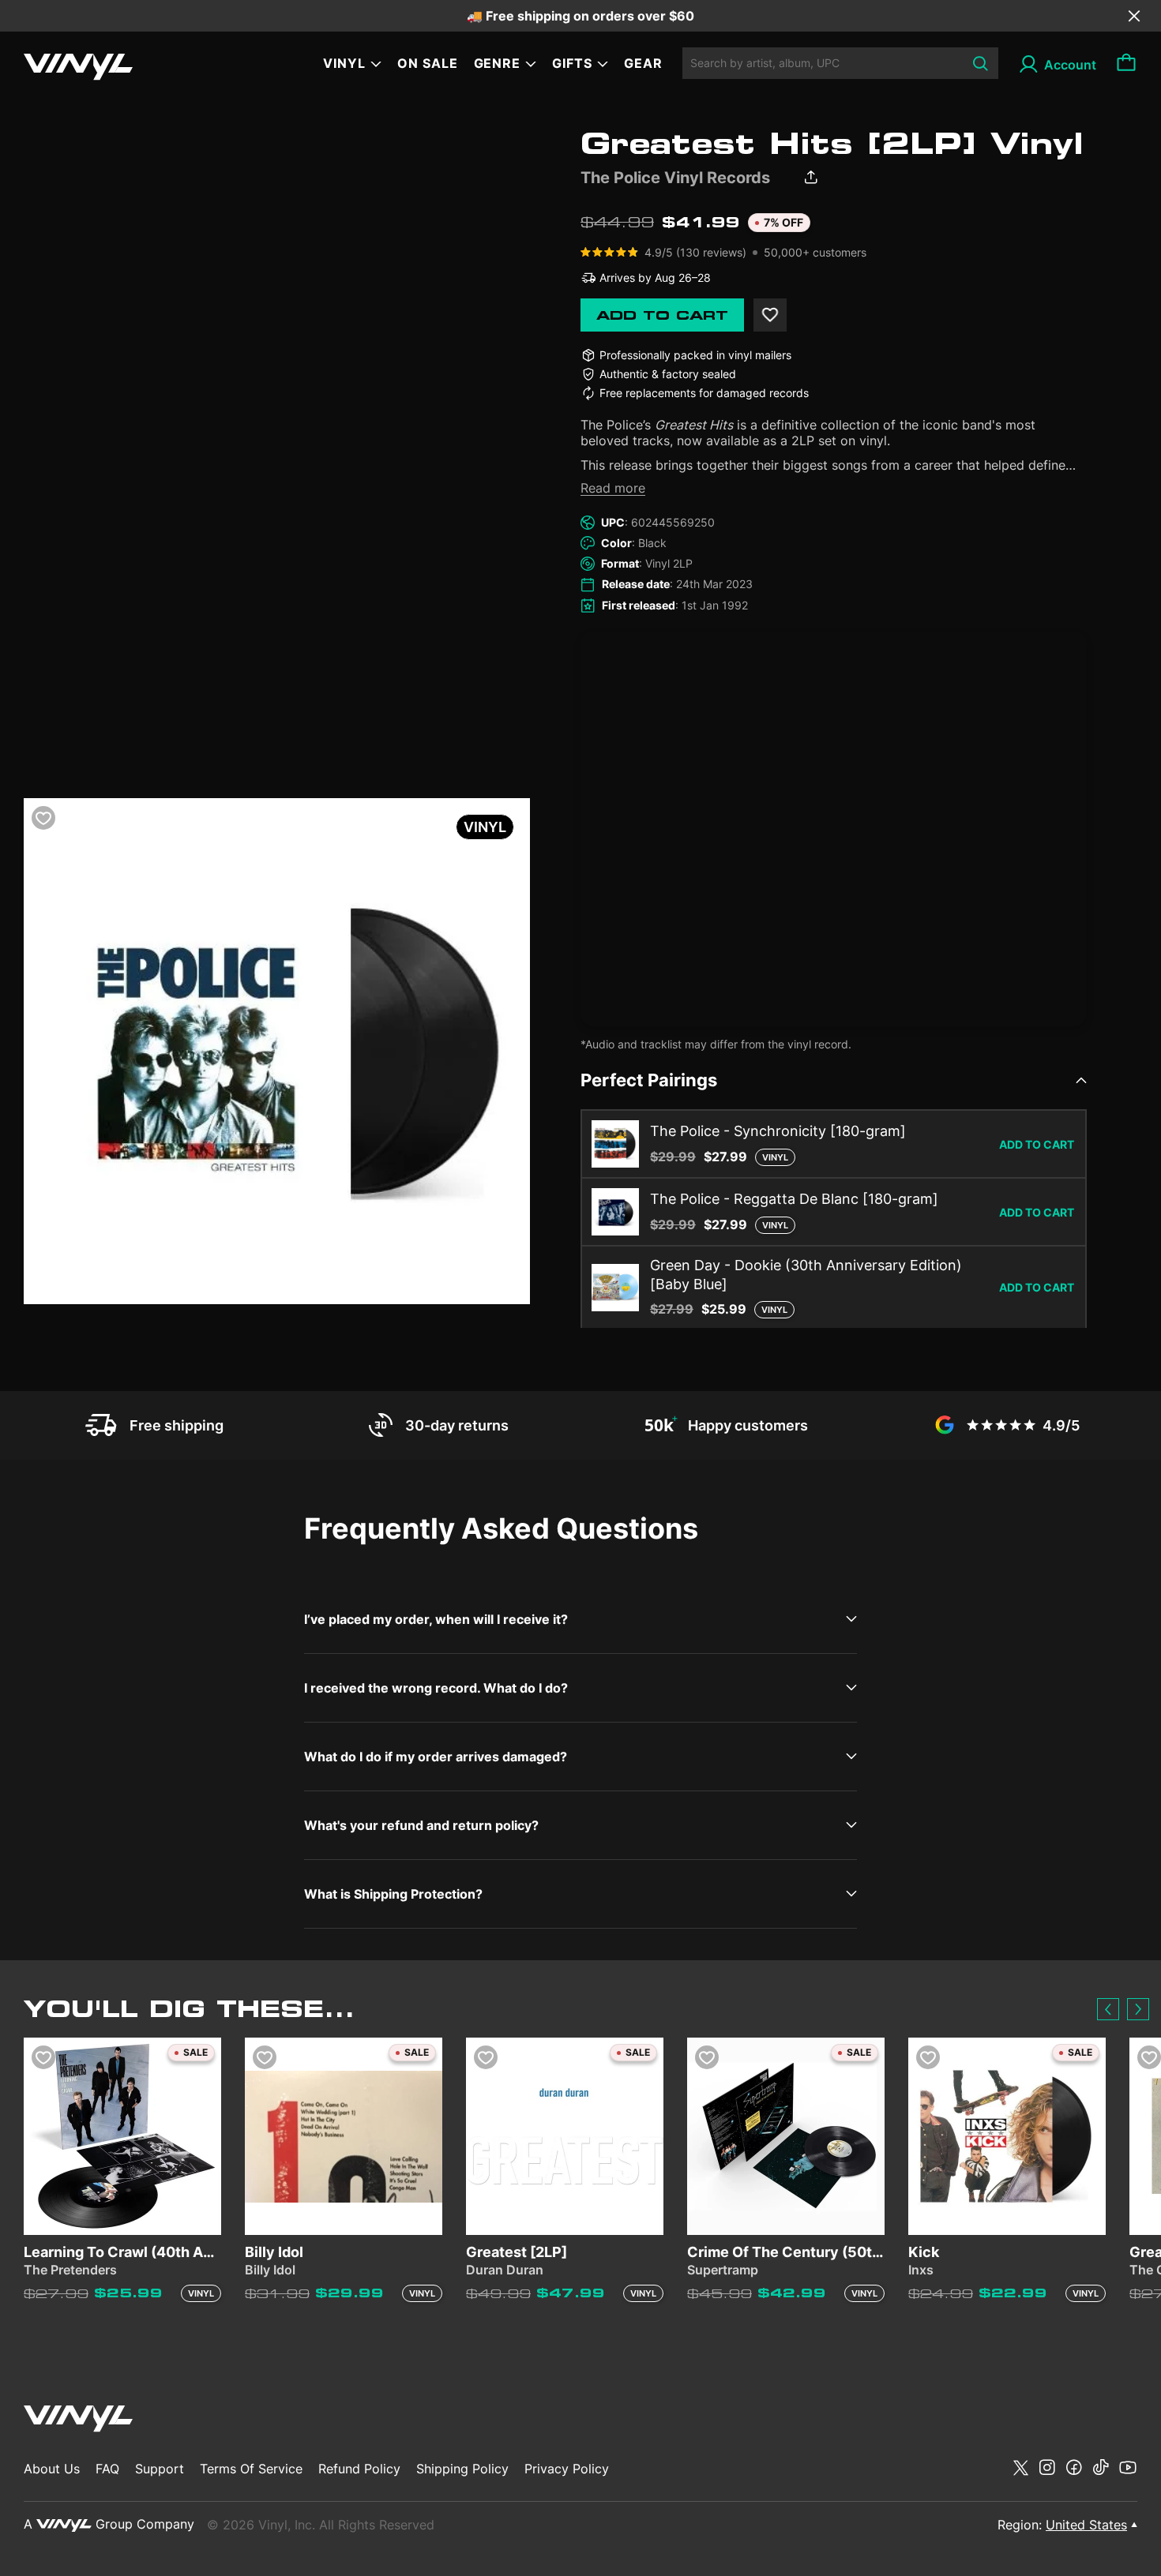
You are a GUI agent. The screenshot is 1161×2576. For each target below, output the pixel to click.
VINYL (344, 63)
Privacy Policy (567, 2469)
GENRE (498, 63)
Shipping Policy (462, 2469)
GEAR (643, 63)
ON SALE (428, 63)
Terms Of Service (251, 2469)
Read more (613, 488)
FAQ (107, 2469)
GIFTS (572, 63)
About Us (52, 2469)
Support (160, 2469)
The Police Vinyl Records (675, 178)
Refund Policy (359, 2469)
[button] (1108, 2009)
